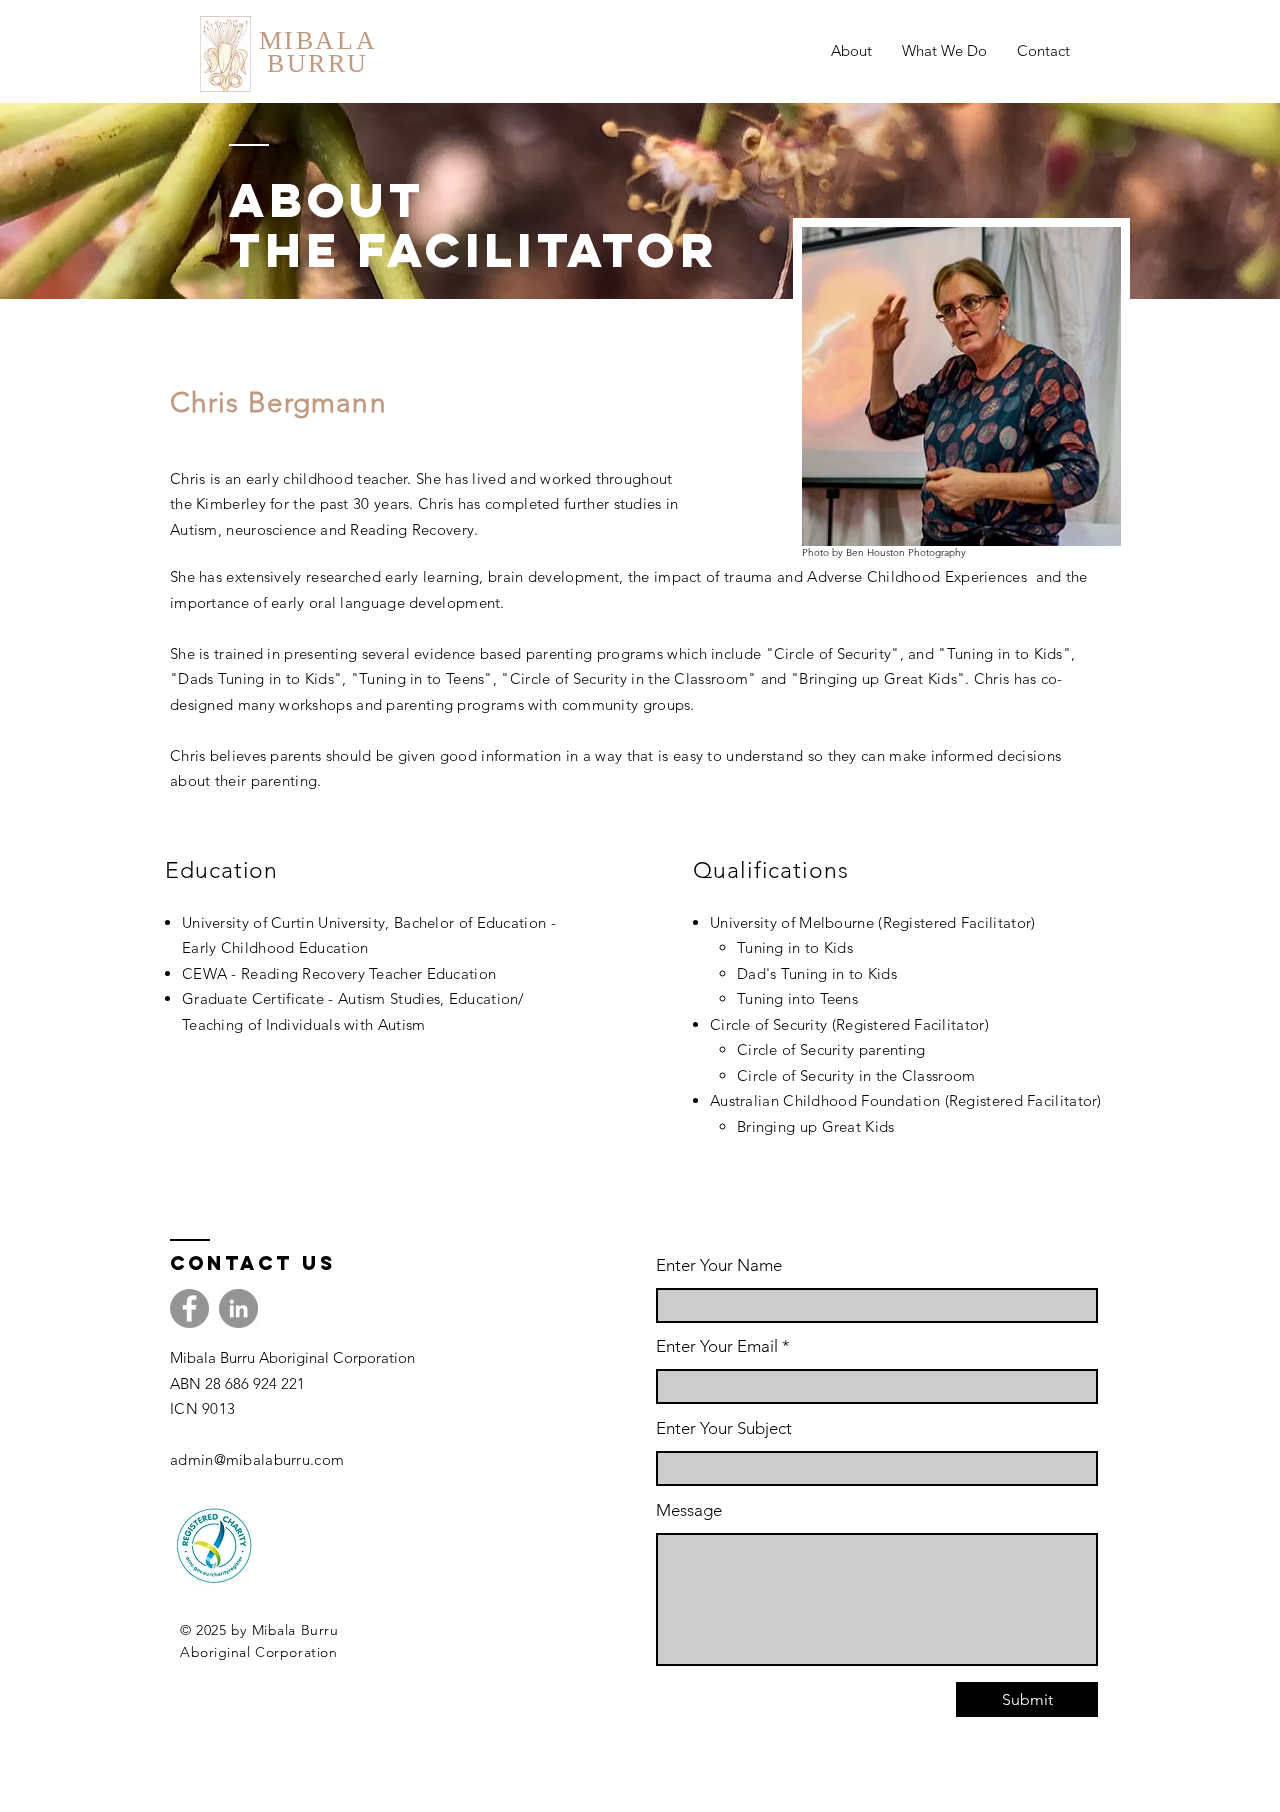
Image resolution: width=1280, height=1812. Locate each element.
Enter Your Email (717, 1346)
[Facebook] (189, 1308)
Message (689, 1510)
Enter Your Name (719, 1265)
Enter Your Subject (724, 1428)
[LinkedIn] (238, 1308)
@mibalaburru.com (279, 1459)
